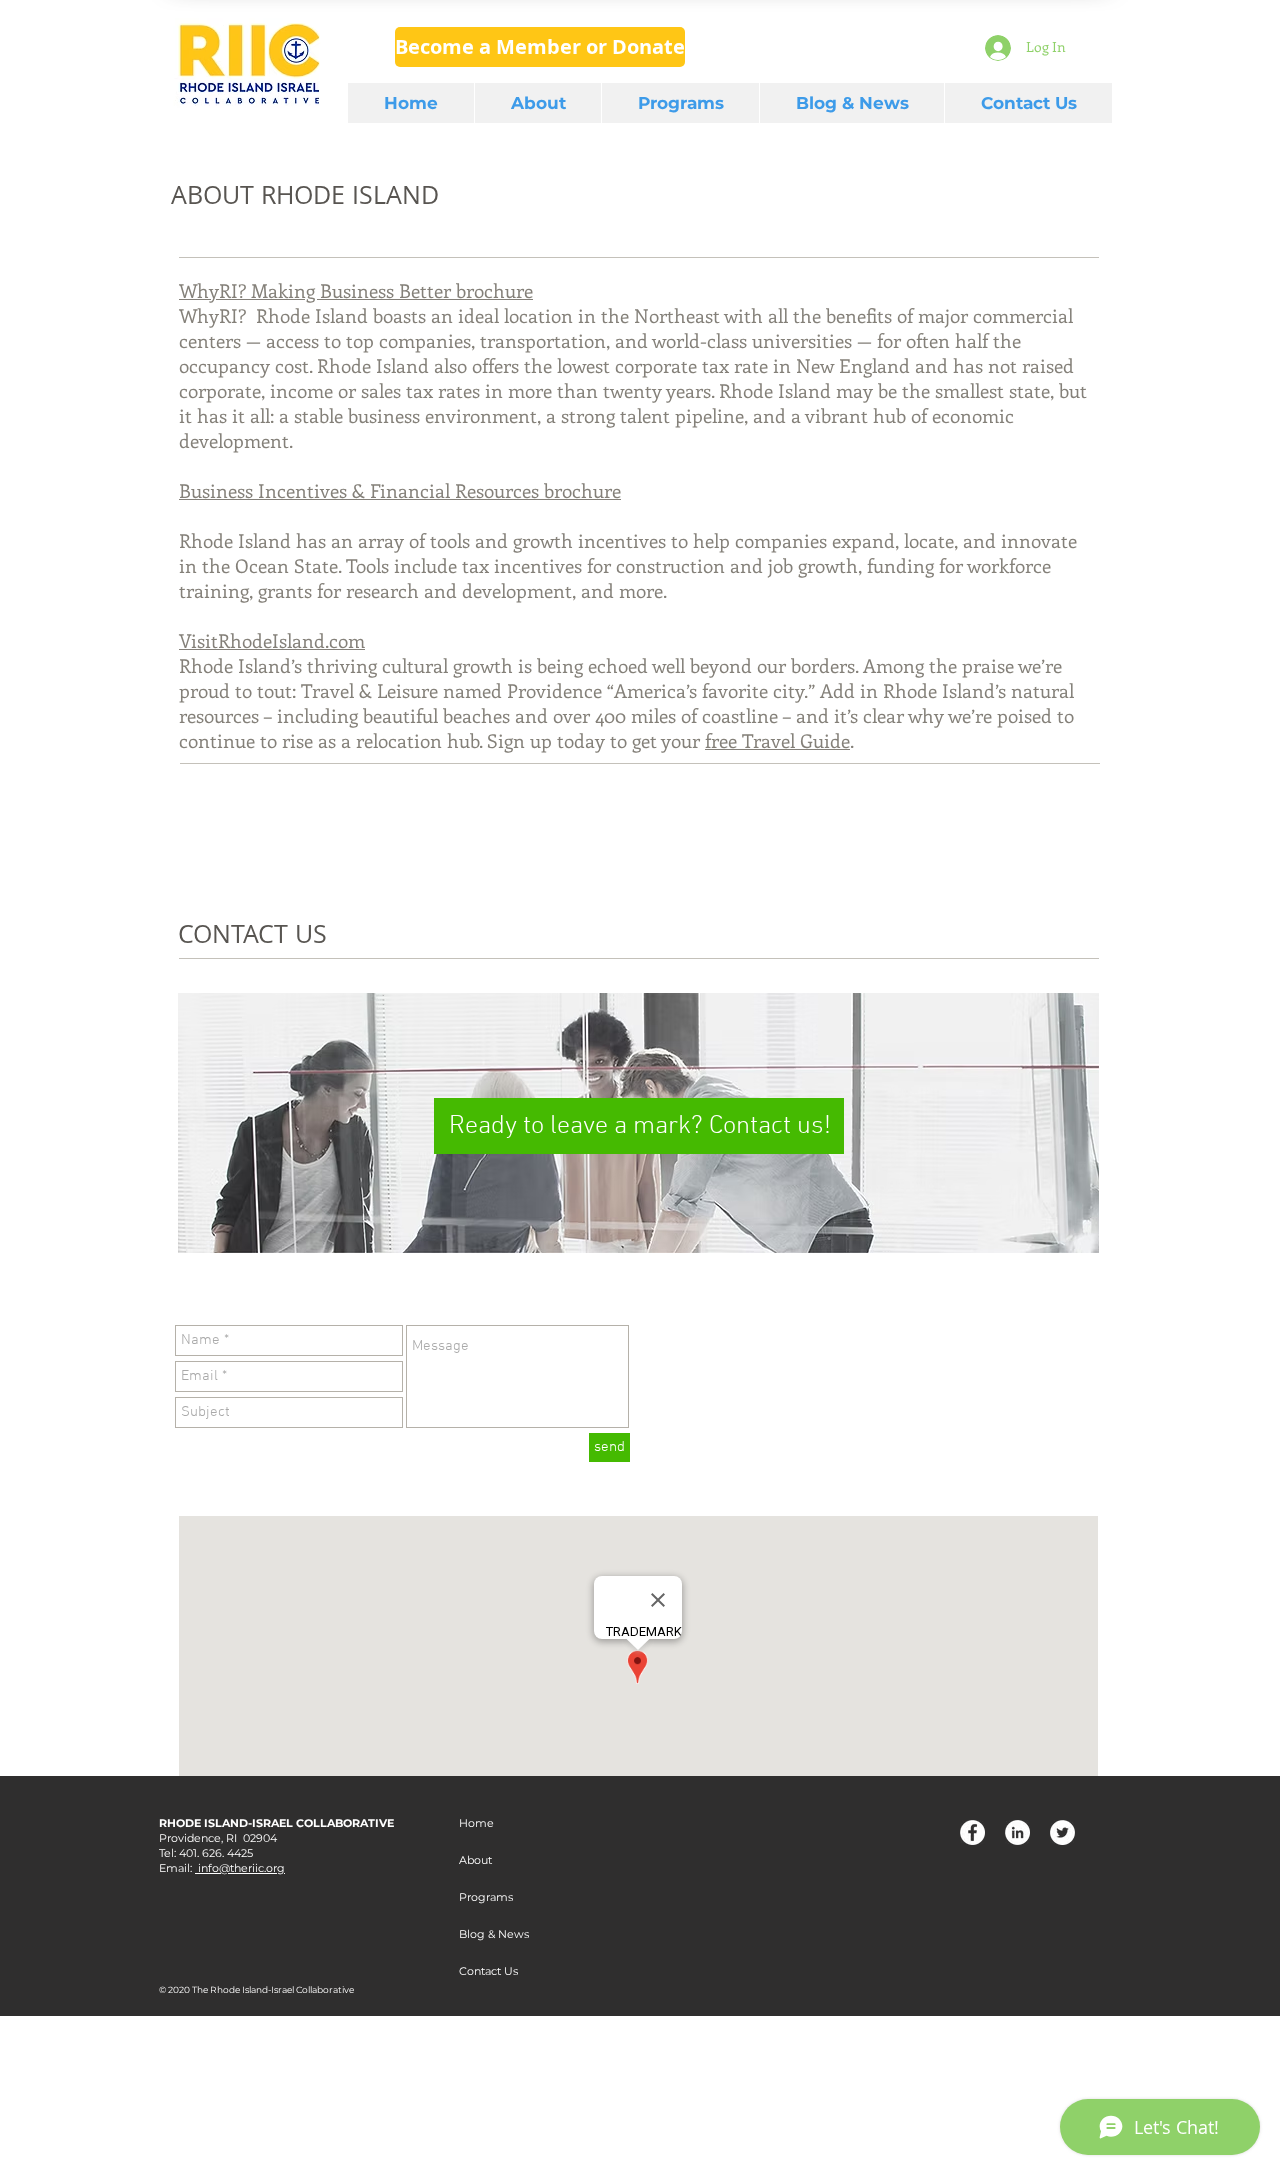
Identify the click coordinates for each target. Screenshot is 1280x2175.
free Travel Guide (777, 740)
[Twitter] (1062, 1832)
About (475, 1860)
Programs (486, 1897)
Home (476, 1823)
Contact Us (488, 1971)
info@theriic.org (240, 1868)
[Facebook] (972, 1832)
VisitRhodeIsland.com (272, 640)
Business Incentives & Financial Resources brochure (400, 490)
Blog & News (494, 1934)
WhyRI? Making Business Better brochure (356, 290)
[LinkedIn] (1017, 1832)
